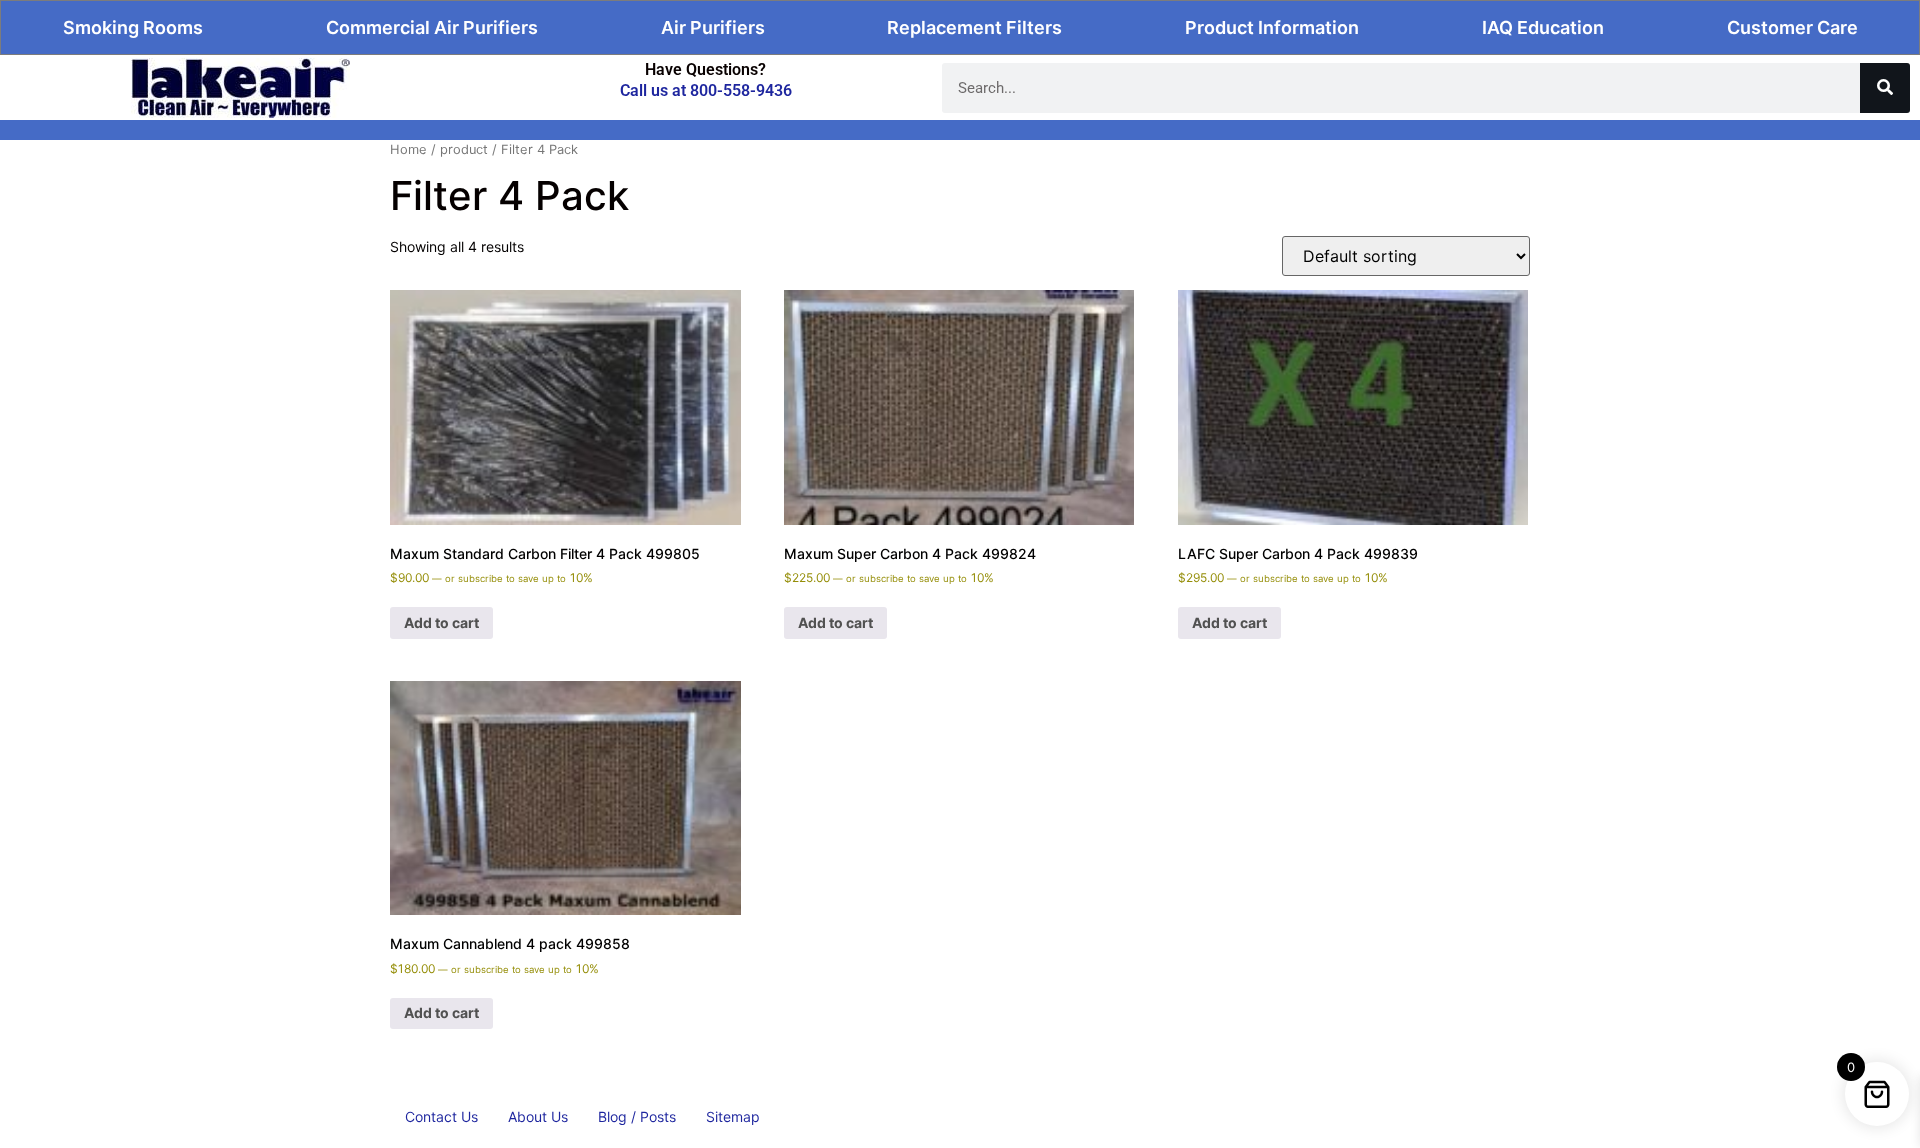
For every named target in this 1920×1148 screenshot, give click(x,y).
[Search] (1885, 88)
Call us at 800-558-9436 (706, 90)
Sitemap (733, 1116)
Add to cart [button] (441, 622)
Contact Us (441, 1116)
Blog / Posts (637, 1116)
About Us (538, 1116)
